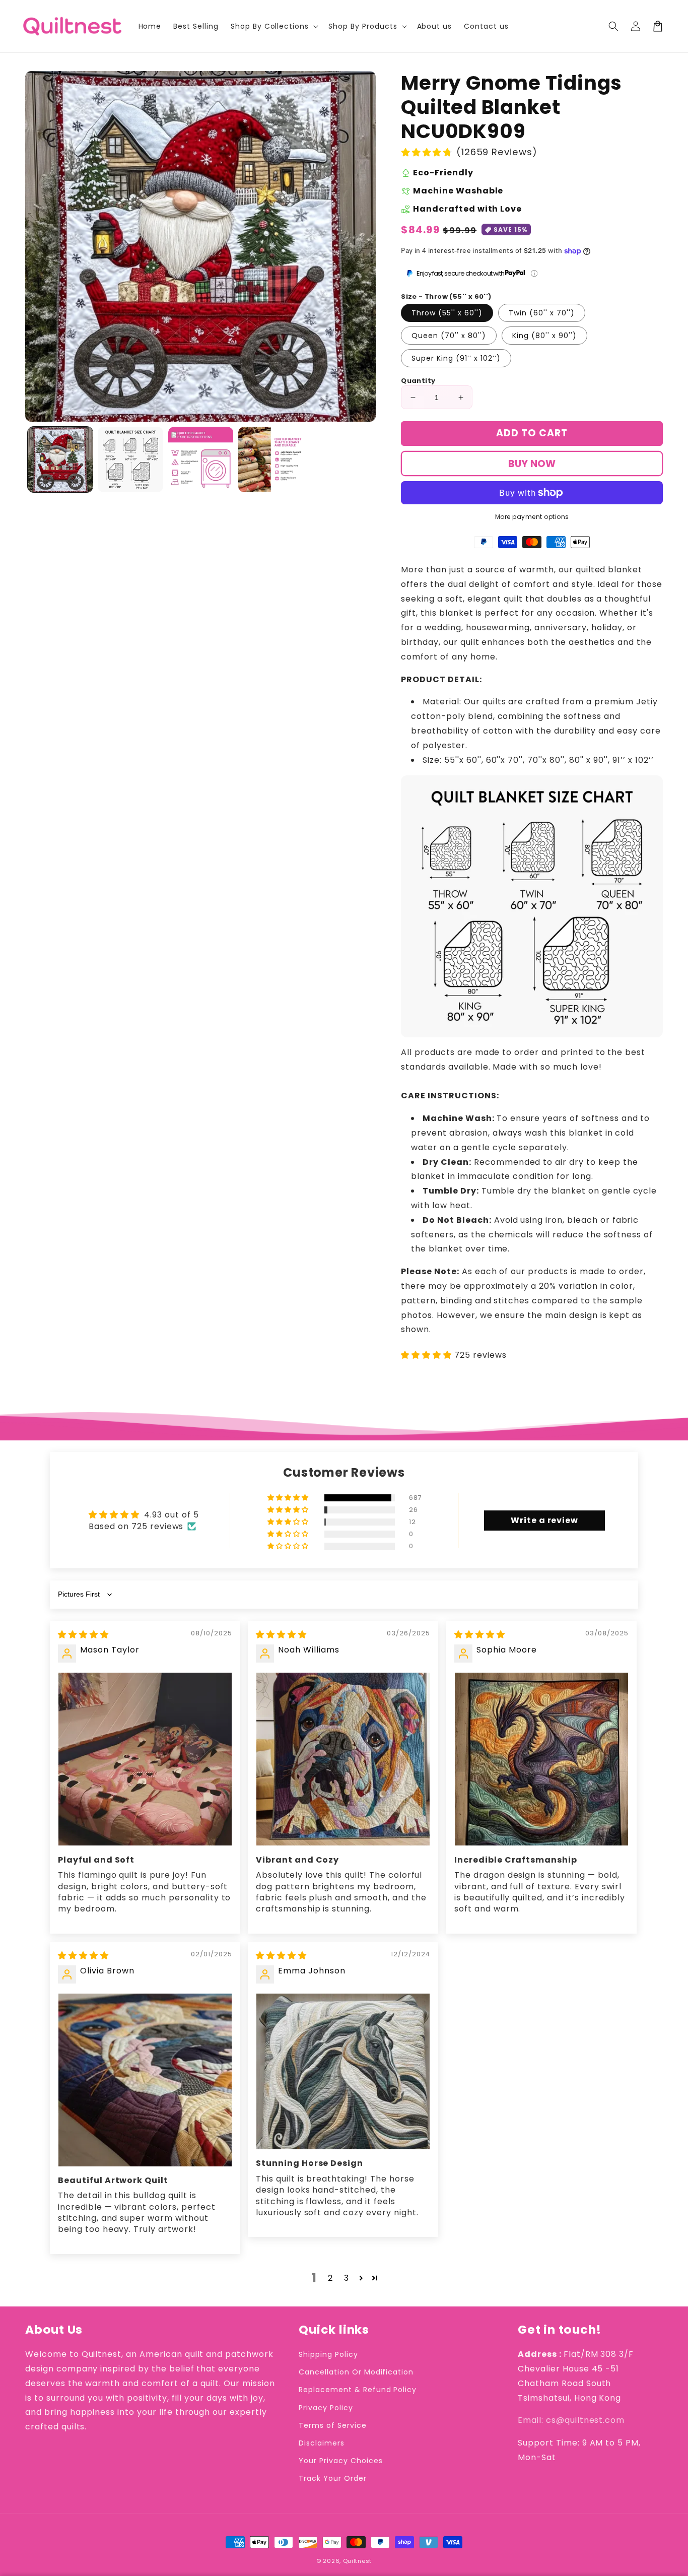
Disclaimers (322, 2443)
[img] (83, 1635)
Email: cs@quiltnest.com (571, 2420)
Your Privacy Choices (340, 2461)
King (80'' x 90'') (544, 336)
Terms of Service (332, 2425)
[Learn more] (534, 273)
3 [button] (347, 2278)
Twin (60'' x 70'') (542, 313)
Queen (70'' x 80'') (449, 336)
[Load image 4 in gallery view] (271, 459)
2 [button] (330, 2278)
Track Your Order (332, 2478)
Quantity (418, 381)
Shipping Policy (328, 2354)
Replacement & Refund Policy (358, 2390)
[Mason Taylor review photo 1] (145, 1759)
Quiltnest (357, 2561)
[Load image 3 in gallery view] (201, 459)
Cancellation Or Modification (356, 2372)
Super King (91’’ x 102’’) (456, 358)
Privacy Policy (326, 2408)
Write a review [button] (544, 1520)
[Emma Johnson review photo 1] (343, 2072)
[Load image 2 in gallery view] (130, 459)
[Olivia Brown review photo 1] (145, 2080)
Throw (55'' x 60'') (447, 313)
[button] (613, 26)
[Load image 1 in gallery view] (60, 459)
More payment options (532, 517)
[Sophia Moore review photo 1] (541, 1759)
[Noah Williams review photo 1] (343, 1759)
